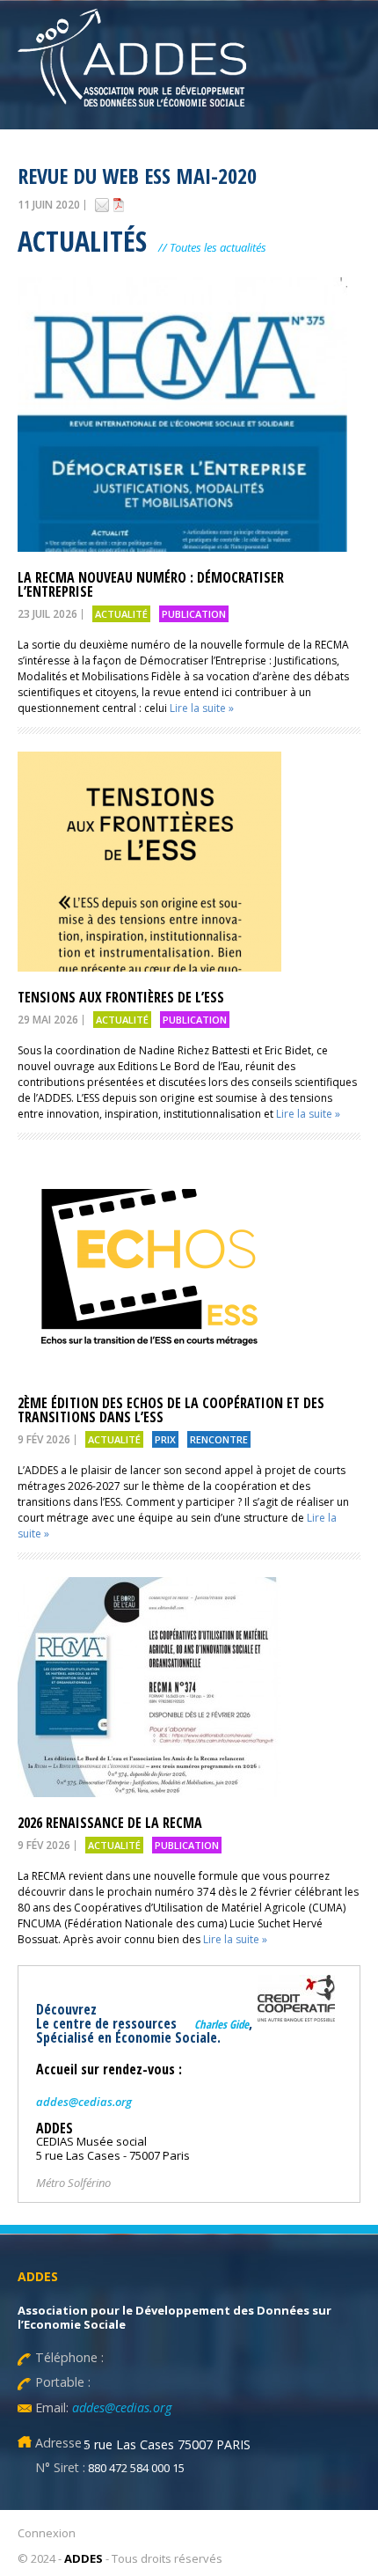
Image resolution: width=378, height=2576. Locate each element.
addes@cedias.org (84, 2102)
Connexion (47, 2533)
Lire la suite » (202, 708)
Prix (165, 1439)
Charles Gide (222, 2024)
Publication (194, 614)
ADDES (84, 2558)
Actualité (121, 614)
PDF (119, 205)
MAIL (102, 205)
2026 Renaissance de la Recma (113, 1823)
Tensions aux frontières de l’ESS (121, 997)
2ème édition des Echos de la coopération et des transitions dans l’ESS (171, 1410)
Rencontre (219, 1439)
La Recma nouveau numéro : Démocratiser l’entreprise (151, 584)
